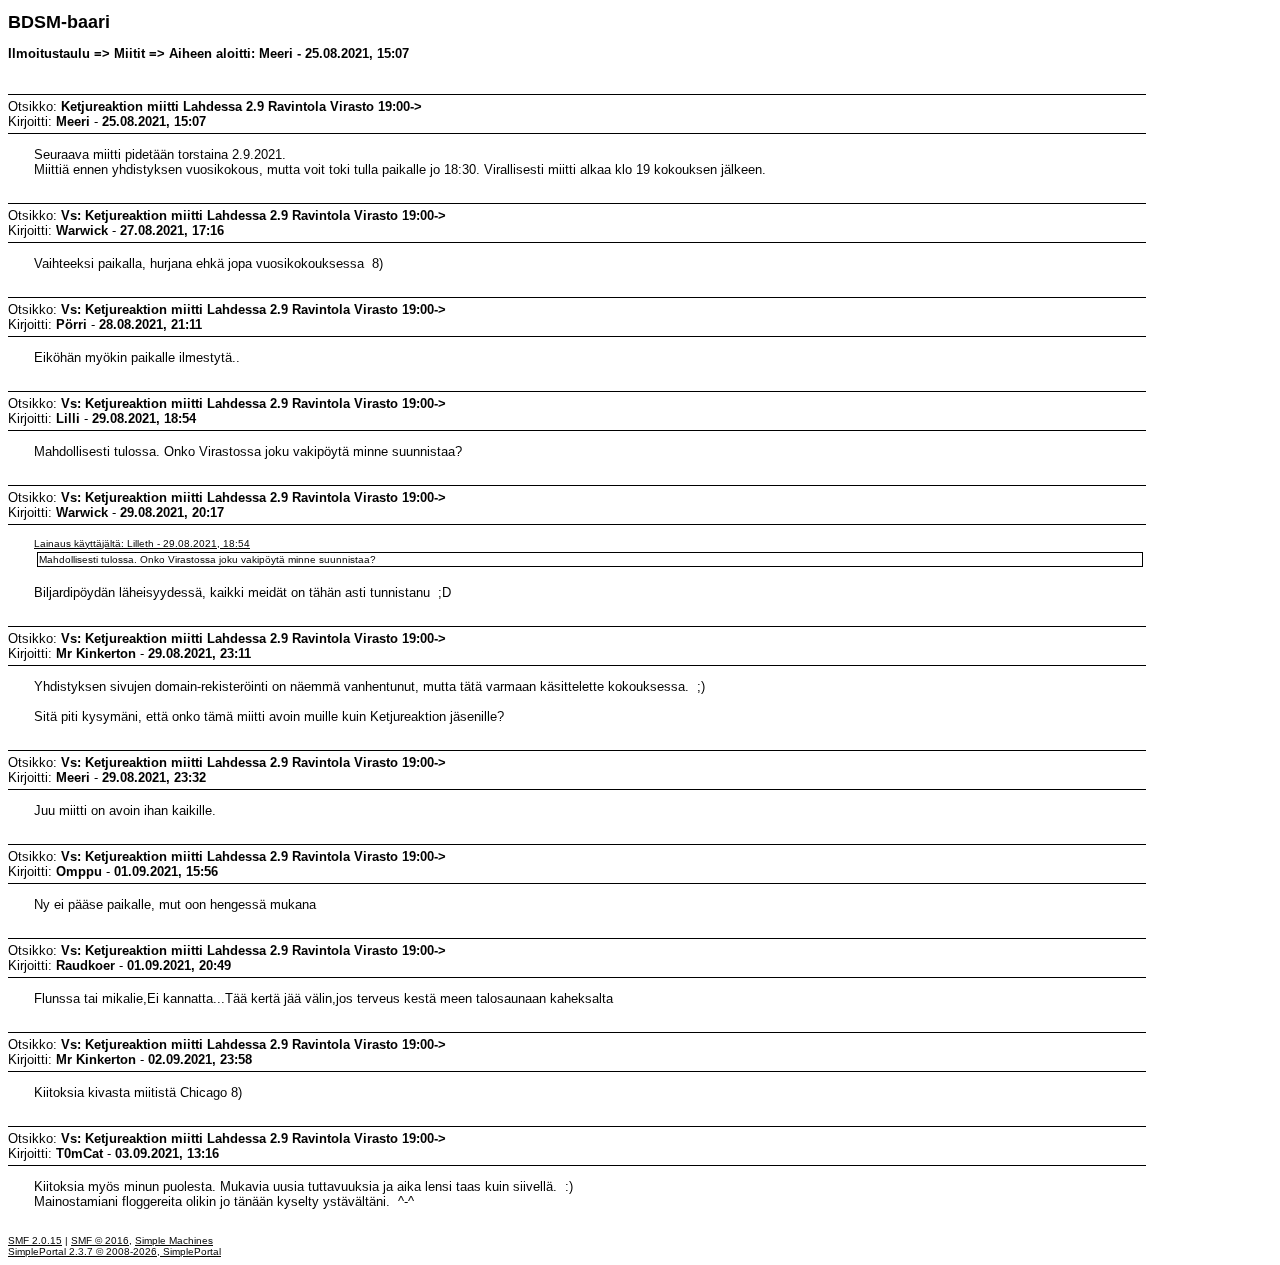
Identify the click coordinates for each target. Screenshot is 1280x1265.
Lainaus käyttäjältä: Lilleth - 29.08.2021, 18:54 (142, 543)
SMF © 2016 (100, 1240)
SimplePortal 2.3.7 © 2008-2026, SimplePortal (114, 1251)
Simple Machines (174, 1240)
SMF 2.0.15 (35, 1240)
